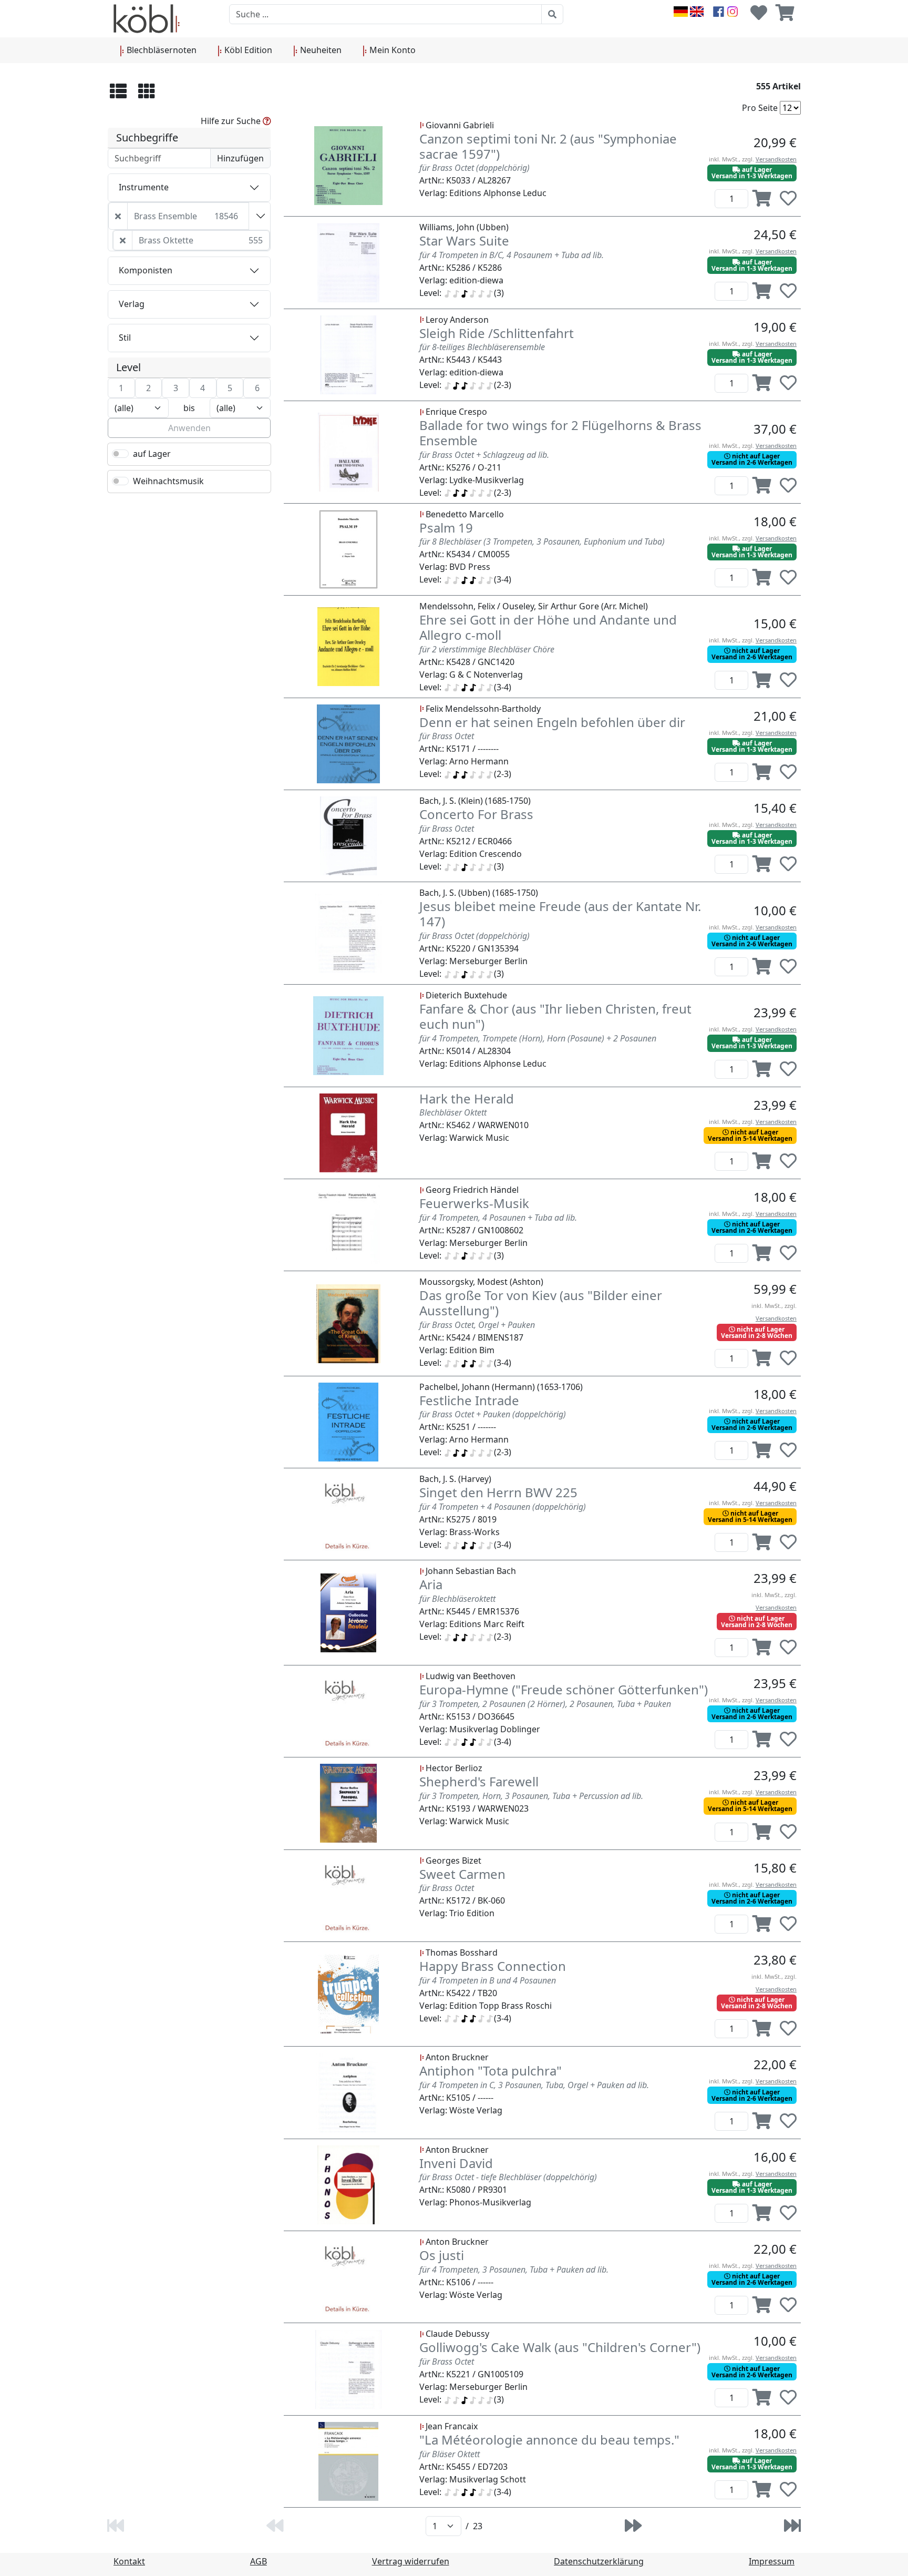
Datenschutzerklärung (599, 2561)
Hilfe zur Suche (232, 121)
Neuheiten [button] (320, 50)
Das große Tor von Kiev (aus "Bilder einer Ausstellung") (541, 1303)
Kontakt (129, 2561)
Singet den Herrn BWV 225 (498, 1492)
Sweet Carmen (462, 1874)
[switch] (120, 454)
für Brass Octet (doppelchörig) (474, 168)
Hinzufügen (240, 158)
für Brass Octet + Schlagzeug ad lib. (484, 455)
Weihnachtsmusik (168, 481)
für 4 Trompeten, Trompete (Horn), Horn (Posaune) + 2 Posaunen (538, 1038)
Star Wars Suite (464, 241)
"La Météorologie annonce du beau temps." (549, 2440)
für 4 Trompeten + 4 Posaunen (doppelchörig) (503, 1507)
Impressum (772, 2561)
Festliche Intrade (469, 1400)
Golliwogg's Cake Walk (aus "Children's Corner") (560, 2347)
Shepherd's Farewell (479, 1781)
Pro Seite (760, 108)
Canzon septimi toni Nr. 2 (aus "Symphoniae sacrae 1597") (548, 146)
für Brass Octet (447, 736)
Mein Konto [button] (391, 50)
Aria (431, 1584)
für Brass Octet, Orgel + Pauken (477, 1325)
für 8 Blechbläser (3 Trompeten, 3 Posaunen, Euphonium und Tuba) (542, 541)
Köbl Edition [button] (247, 50)
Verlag (132, 304)
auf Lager (152, 454)
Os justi (442, 2255)
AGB (259, 2561)
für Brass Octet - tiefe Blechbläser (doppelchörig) (508, 2177)
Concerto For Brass (476, 814)
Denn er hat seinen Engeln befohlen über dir (552, 722)
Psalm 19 (446, 528)
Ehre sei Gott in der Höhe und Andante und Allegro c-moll (548, 627)
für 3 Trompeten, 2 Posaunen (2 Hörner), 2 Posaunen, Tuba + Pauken (545, 1704)
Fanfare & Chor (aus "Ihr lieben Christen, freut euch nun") (555, 1016)
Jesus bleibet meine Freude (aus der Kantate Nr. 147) (560, 914)
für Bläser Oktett (450, 2454)
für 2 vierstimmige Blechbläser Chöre (487, 649)
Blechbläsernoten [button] (161, 50)
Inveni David (456, 2163)
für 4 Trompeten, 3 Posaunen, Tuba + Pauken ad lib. (514, 2270)
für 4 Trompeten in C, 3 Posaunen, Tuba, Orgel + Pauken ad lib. (534, 2085)
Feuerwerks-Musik (474, 1203)
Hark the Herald (467, 1098)
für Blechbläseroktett (457, 1599)
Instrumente (144, 187)
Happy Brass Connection (493, 1966)
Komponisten (146, 270)
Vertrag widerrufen (411, 2561)
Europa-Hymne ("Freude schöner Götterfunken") (564, 1689)
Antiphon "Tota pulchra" (491, 2071)
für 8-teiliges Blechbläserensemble (482, 347)
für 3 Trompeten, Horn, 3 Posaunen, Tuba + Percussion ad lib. (531, 1796)
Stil (125, 338)
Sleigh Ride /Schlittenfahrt (497, 333)
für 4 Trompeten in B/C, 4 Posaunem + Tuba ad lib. (512, 255)
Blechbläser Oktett (453, 1112)
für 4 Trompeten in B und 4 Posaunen (488, 1980)
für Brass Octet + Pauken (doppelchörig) (493, 1414)
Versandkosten (776, 159)
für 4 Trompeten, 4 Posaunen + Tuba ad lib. (498, 1218)
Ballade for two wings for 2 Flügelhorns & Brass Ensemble (560, 433)
